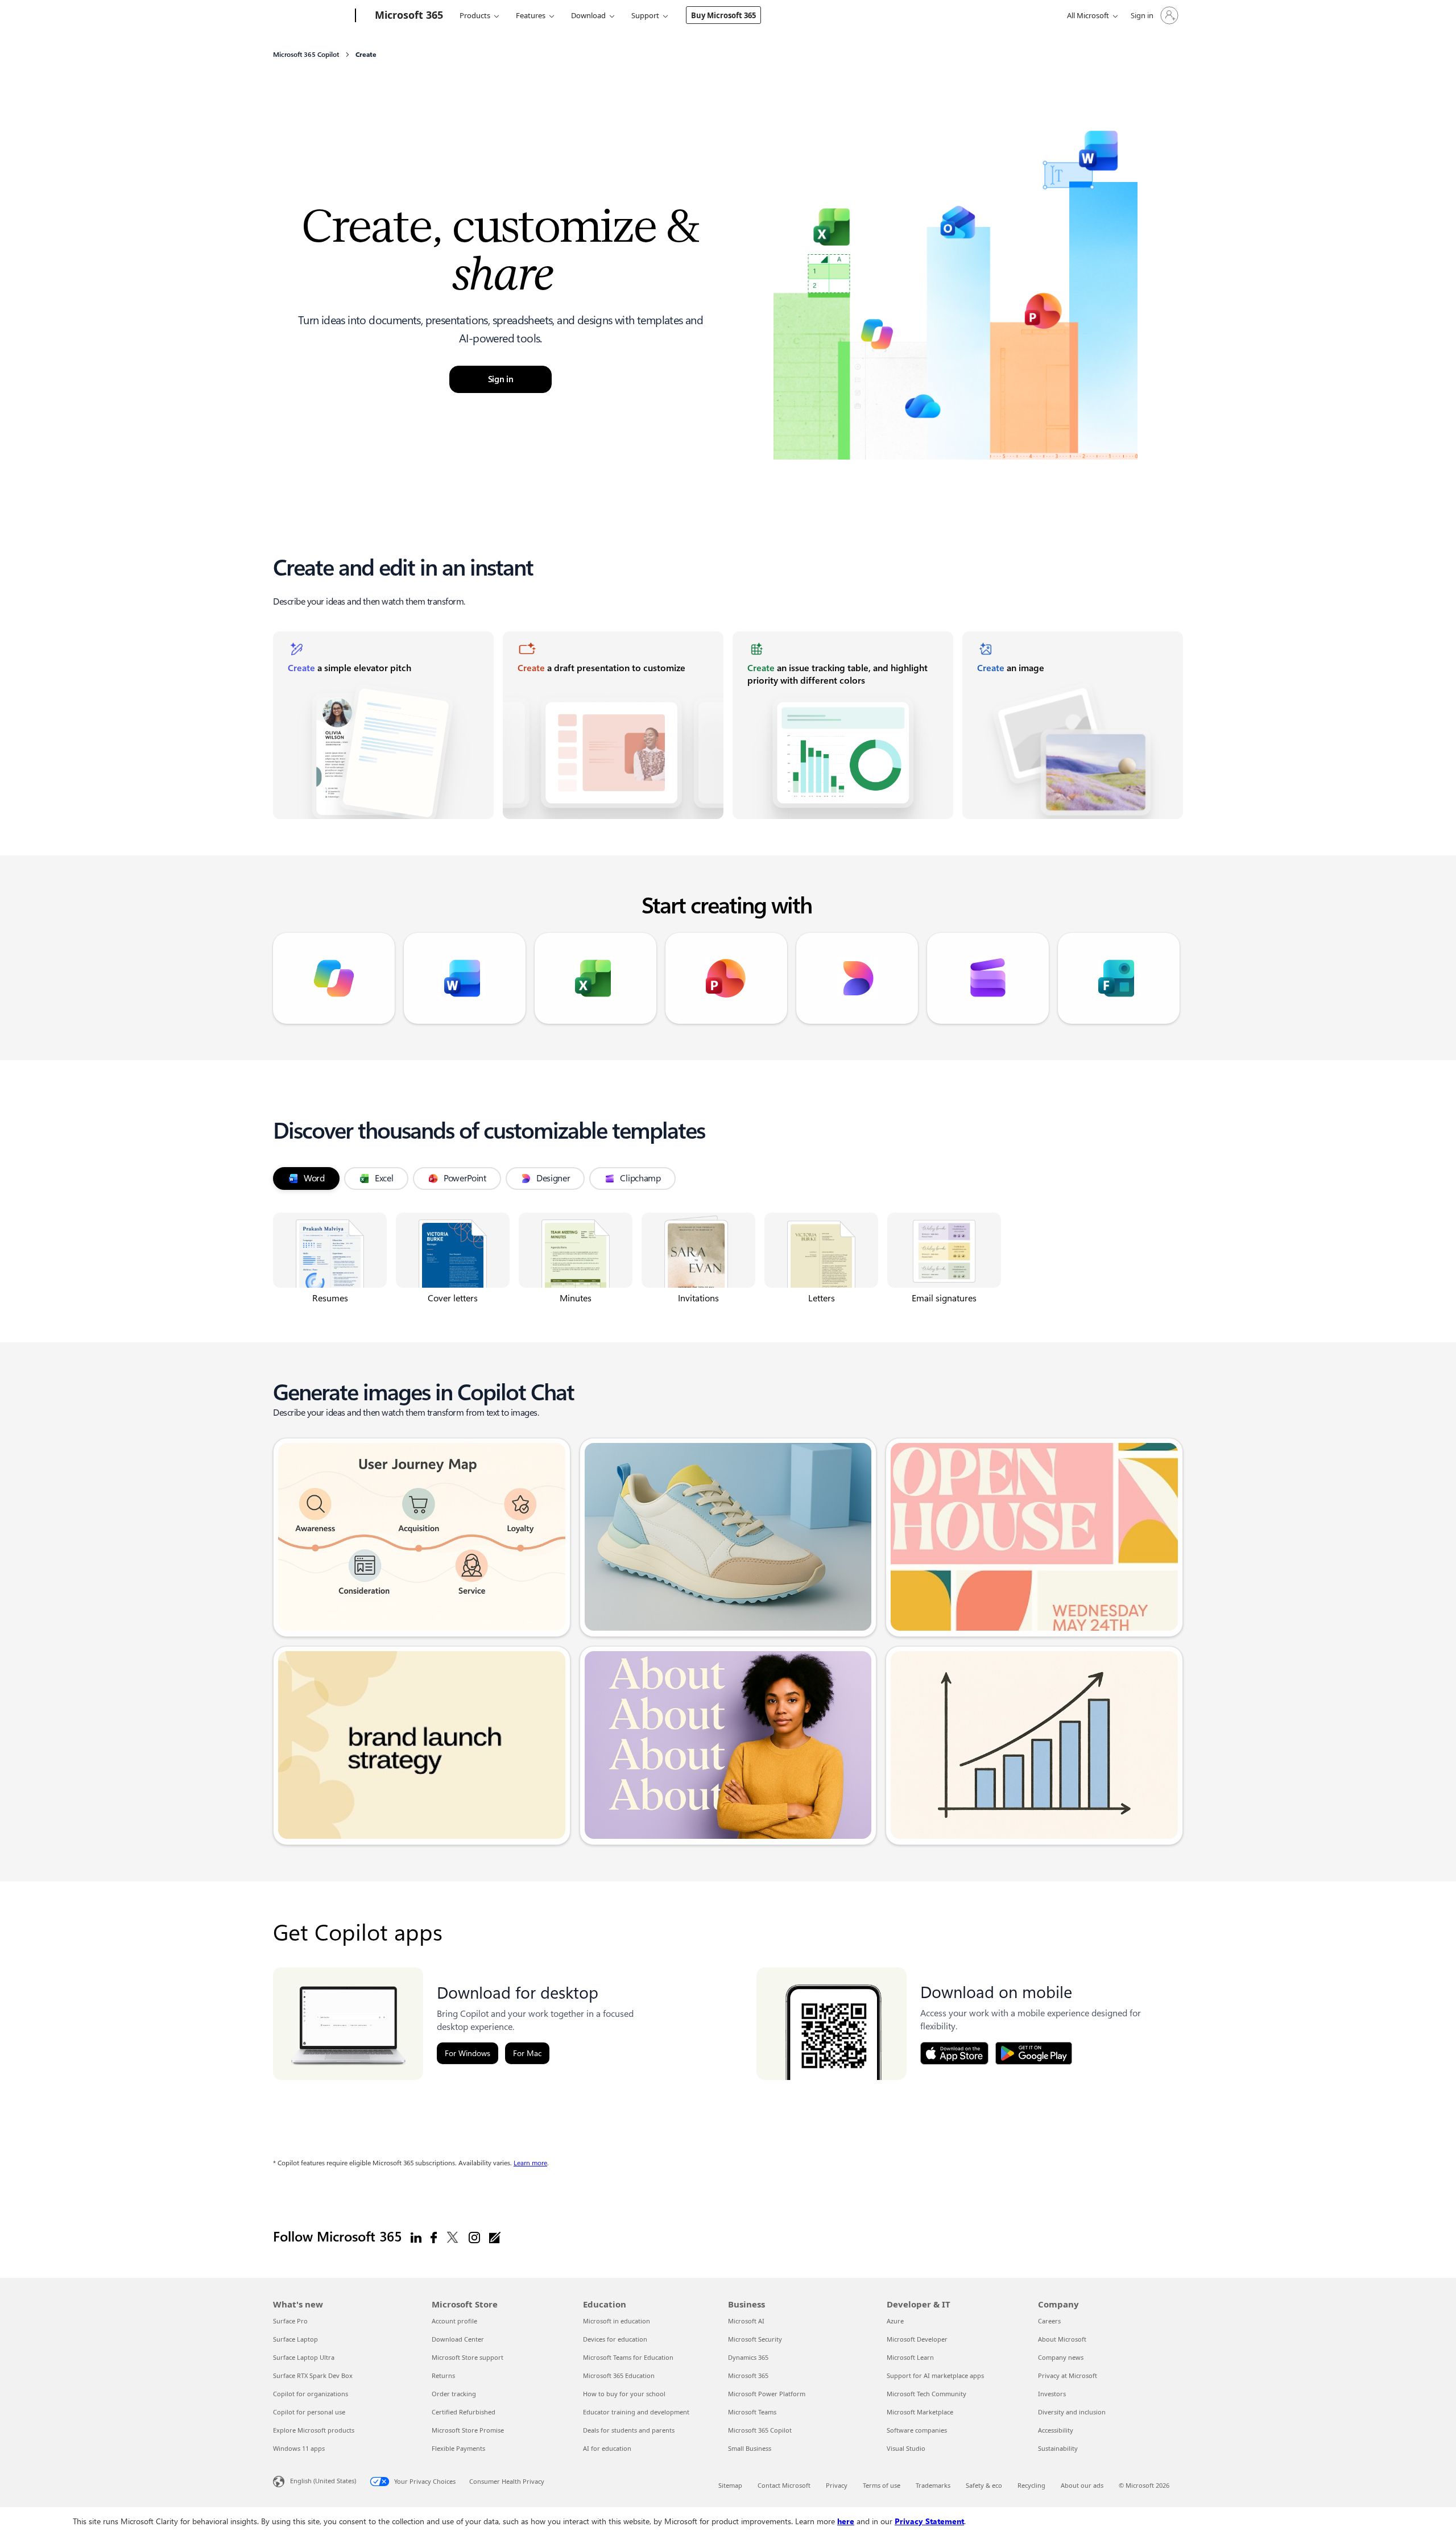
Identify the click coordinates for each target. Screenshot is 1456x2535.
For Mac (527, 2053)
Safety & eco (984, 2485)
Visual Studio (906, 2448)
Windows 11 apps (299, 2448)
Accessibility (1056, 2430)
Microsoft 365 (748, 2375)
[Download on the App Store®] (954, 2053)
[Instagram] (474, 2237)
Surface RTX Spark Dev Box (313, 2375)
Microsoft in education (617, 2321)
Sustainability (1058, 2448)
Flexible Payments (458, 2448)
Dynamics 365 (748, 2357)
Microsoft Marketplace (920, 2412)
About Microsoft (1062, 2339)
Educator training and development (636, 2412)
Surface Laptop (295, 2339)
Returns (443, 2375)
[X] (453, 2237)
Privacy (837, 2485)
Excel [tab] (384, 1178)
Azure (895, 2321)
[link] (383, 725)
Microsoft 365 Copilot (760, 2430)
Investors (1052, 2394)
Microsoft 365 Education (619, 2375)
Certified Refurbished (464, 2412)
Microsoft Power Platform (767, 2394)
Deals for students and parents (629, 2430)
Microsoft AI (746, 2321)
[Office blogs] (495, 2237)
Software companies (917, 2430)
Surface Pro (290, 2321)
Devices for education (615, 2339)
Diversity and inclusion (1072, 2412)
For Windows (468, 2053)
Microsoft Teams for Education (628, 2357)
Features (531, 15)
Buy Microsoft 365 (723, 15)
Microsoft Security (755, 2339)
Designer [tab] (553, 1178)
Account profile (454, 2321)
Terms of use (882, 2485)
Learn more (530, 2163)
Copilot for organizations (311, 2394)
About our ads (1082, 2485)
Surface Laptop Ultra (304, 2357)
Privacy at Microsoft (1068, 2375)
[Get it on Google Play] (1034, 2053)
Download (588, 15)
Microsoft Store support (468, 2357)
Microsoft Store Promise (468, 2430)
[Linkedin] (416, 2237)
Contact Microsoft (784, 2485)
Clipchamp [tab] (640, 1178)
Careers (1049, 2321)
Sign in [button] (501, 379)
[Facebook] (434, 2237)
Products (475, 15)
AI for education (607, 2448)
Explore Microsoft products (314, 2430)
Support (645, 15)
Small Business (750, 2448)
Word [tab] (314, 1178)
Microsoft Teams (752, 2412)
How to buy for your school (624, 2394)
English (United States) (323, 2481)
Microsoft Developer (917, 2339)
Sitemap (730, 2485)
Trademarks (933, 2485)
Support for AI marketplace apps (935, 2375)
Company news (1061, 2357)
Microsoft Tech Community (926, 2394)
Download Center (458, 2339)
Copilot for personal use (309, 2412)
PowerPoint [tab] (465, 1178)
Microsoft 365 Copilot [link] (306, 55)
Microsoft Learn (910, 2357)
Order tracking (454, 2394)
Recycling (1031, 2485)
